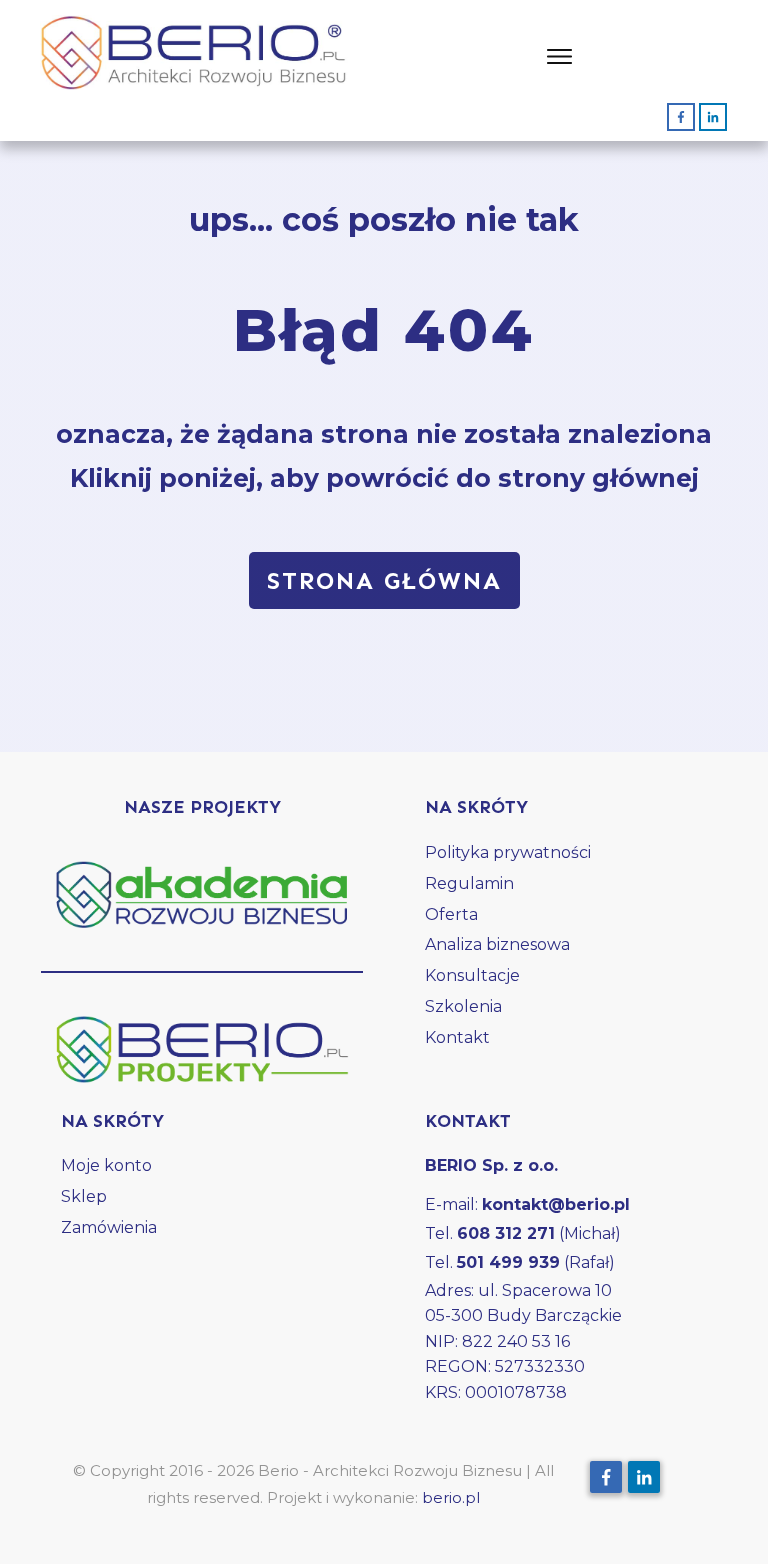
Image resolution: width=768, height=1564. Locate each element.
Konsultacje (472, 975)
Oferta (451, 914)
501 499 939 (508, 1262)
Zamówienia (109, 1227)
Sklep (84, 1196)
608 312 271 (506, 1233)
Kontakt (457, 1037)
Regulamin (469, 883)
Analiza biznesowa (497, 944)
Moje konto (106, 1165)
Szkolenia (463, 1006)
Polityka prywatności (508, 852)
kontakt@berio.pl (556, 1204)
